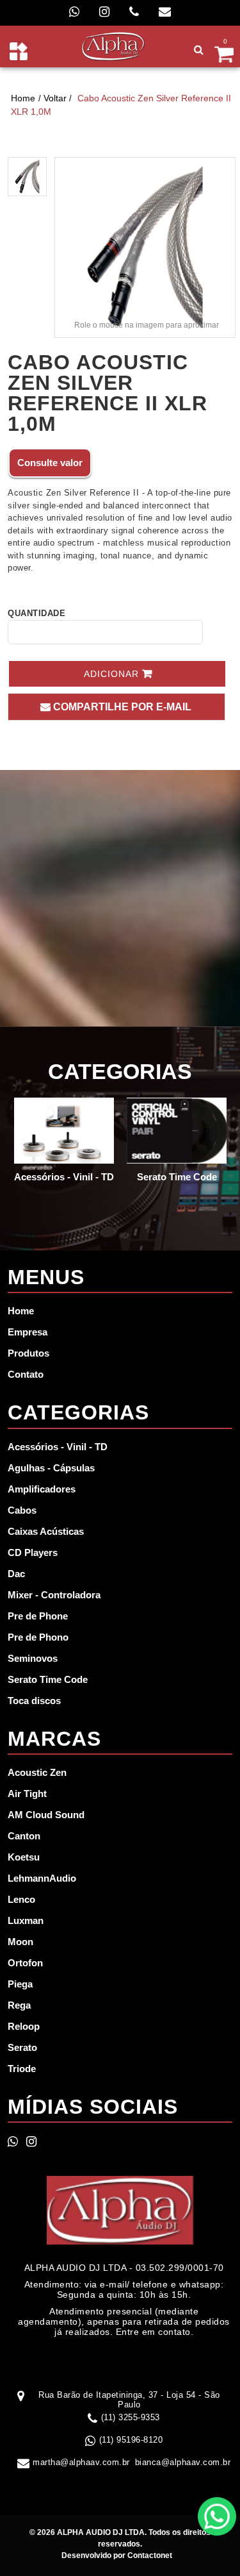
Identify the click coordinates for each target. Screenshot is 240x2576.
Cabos (22, 1510)
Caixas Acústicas (46, 1531)
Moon (20, 1942)
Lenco (21, 1899)
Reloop (24, 2026)
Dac (16, 1574)
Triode (22, 2069)
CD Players (33, 1552)
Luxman (26, 1920)
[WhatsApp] (74, 12)
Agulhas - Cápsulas (51, 1468)
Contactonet (149, 2555)
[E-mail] (165, 12)
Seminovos (33, 1658)
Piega (20, 1984)
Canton (24, 1836)
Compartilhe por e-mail (121, 707)
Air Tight (27, 1794)
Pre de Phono (38, 1637)
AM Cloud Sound (46, 1815)
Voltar (55, 98)
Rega (19, 2005)
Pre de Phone (38, 1616)
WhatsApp (217, 2516)
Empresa (28, 1332)
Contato (26, 1374)
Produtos (28, 1353)
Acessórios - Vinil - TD (58, 1447)
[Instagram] (104, 12)
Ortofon (25, 1963)
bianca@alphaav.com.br (183, 2462)
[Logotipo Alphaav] (114, 46)
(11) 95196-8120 (131, 2440)
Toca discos (34, 1701)
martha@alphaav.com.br (81, 2462)
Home (23, 98)
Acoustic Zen (37, 1772)
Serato (22, 2047)
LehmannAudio (42, 1878)
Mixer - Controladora (54, 1595)
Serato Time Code (48, 1679)
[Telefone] (134, 12)
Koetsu (24, 1857)
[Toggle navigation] (19, 51)
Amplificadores (42, 1489)
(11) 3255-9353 (131, 2417)
